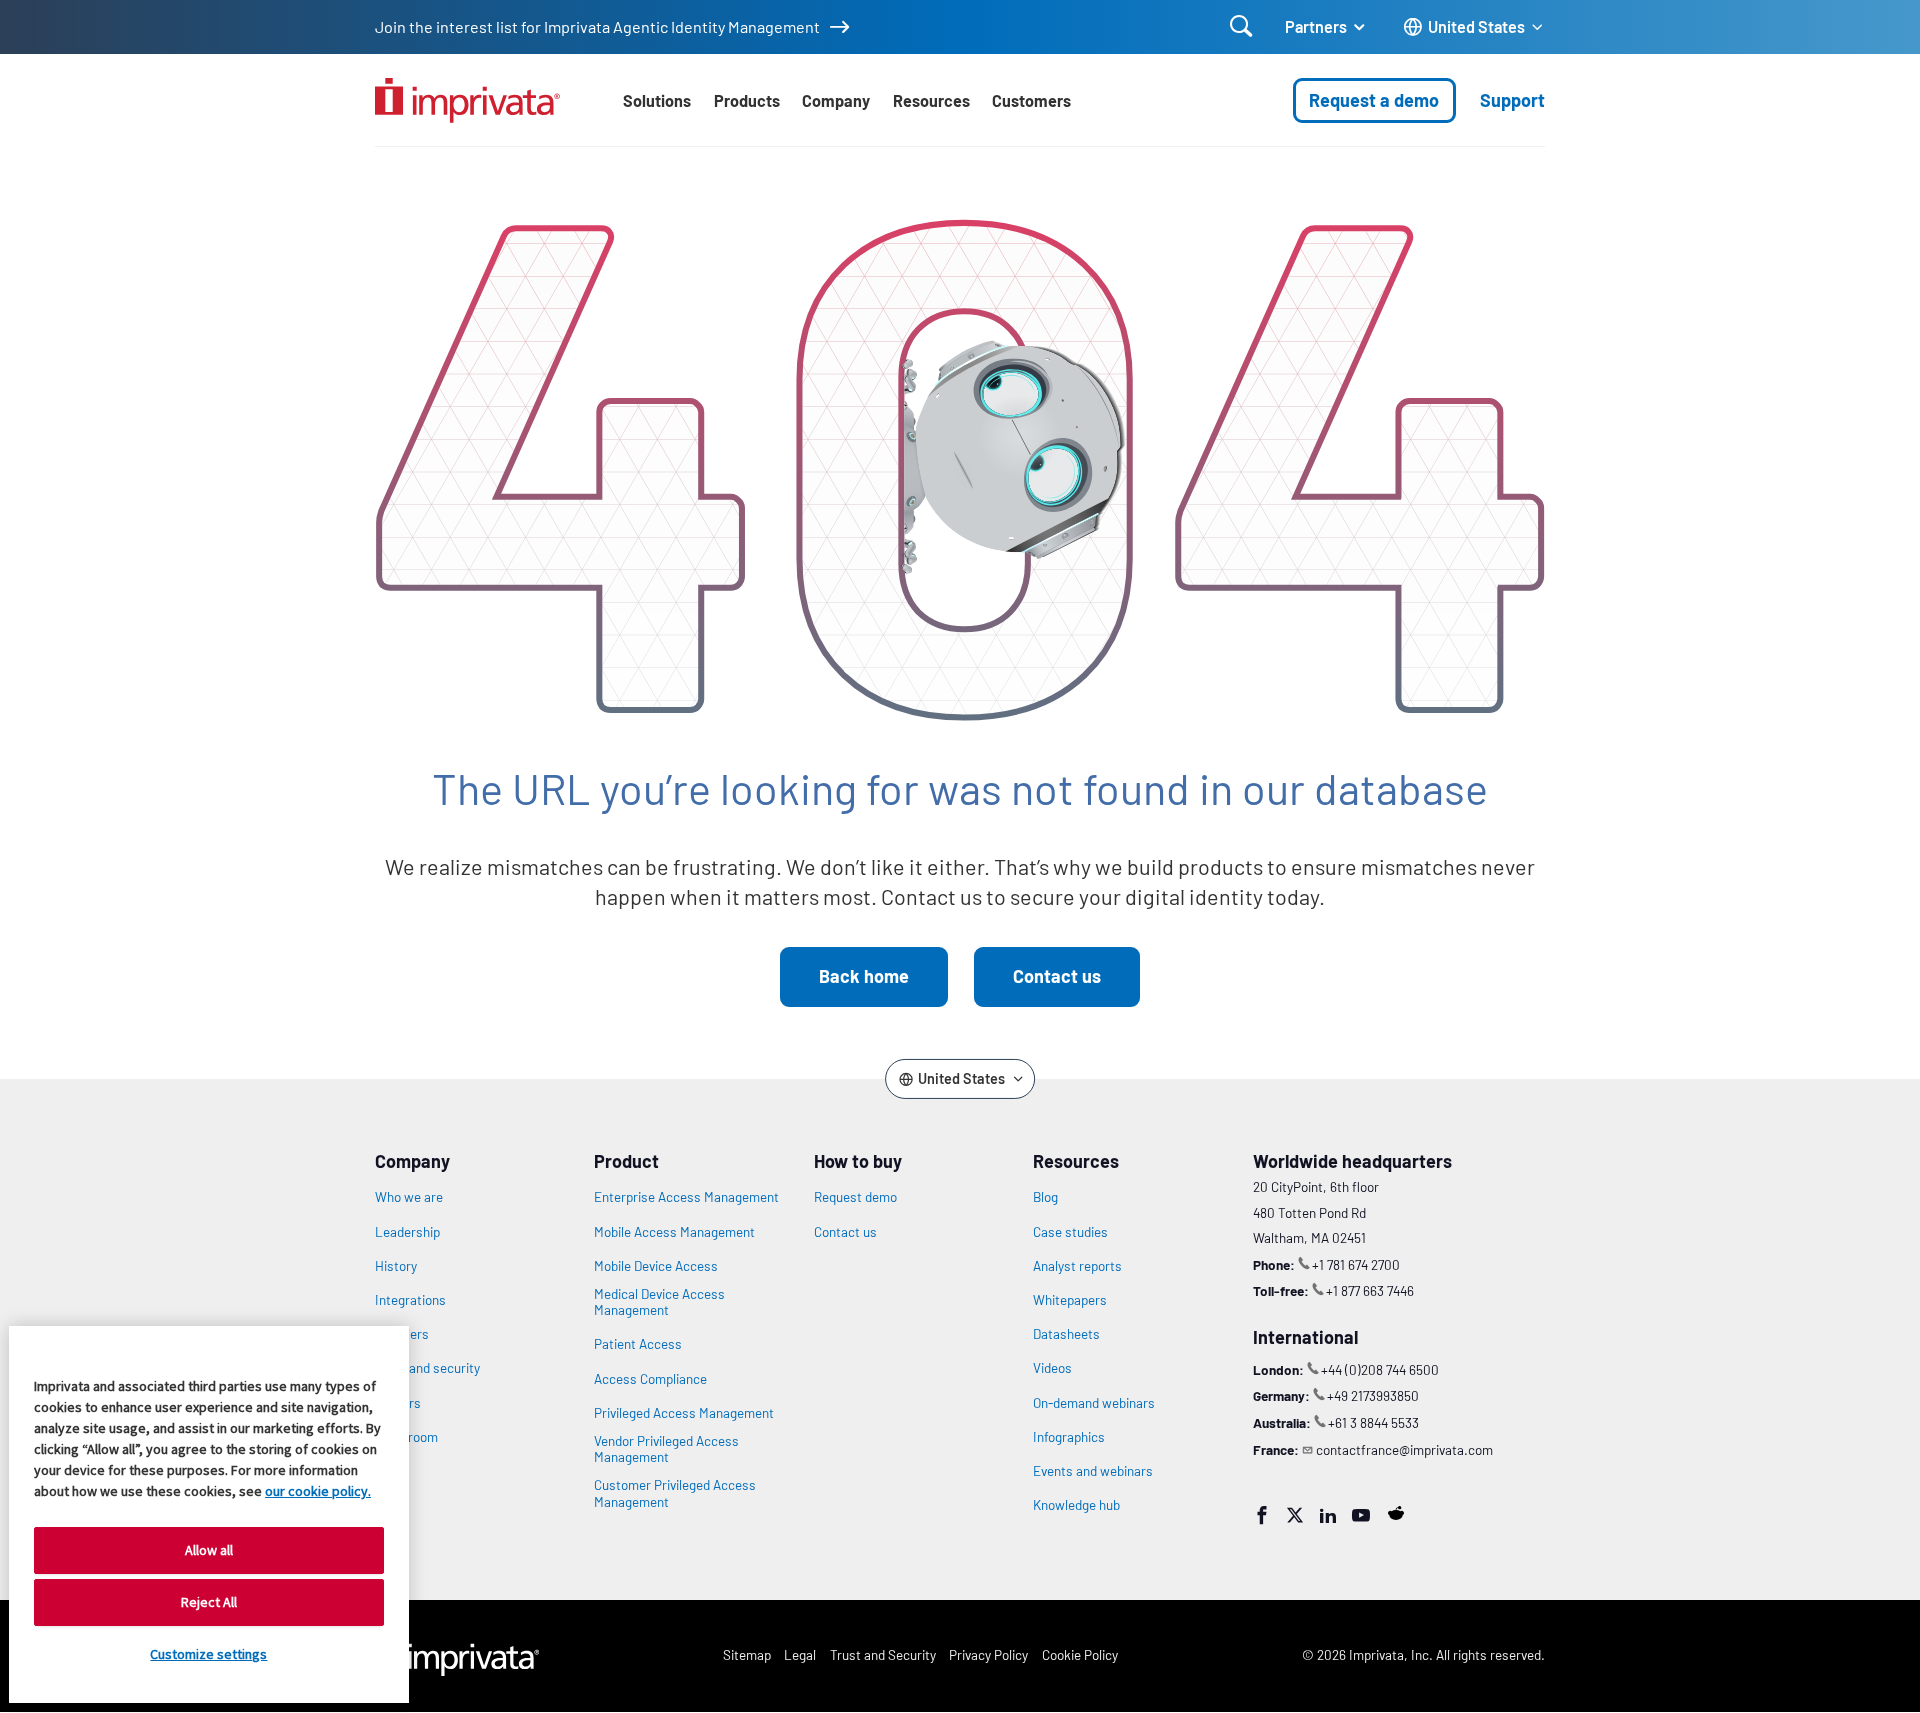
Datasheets (1066, 1334)
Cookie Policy (1080, 1654)
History (396, 1266)
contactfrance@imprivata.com (1404, 1449)
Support (1512, 100)
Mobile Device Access (656, 1266)
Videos (1052, 1368)
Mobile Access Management (674, 1232)
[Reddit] (1396, 1513)
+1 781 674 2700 (1356, 1264)
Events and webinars (1093, 1471)
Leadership (407, 1232)
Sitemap (747, 1654)
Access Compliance (650, 1379)
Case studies (1070, 1232)
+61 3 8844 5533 (1373, 1422)
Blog (1045, 1197)
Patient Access (638, 1344)
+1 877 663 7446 (1370, 1290)
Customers (1031, 100)
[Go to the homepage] (467, 100)
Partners (1316, 26)
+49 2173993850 (1373, 1395)
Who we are (409, 1197)
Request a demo (1374, 100)
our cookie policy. (318, 1491)
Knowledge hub (1076, 1505)
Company (836, 100)
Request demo (855, 1197)
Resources (931, 100)
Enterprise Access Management (686, 1197)
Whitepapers (1070, 1300)
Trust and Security (883, 1654)
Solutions (657, 100)
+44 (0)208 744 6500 (1380, 1369)
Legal (800, 1654)
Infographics (1069, 1437)
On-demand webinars (1094, 1403)
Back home (864, 976)
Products (747, 100)
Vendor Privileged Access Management (666, 1449)
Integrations (410, 1300)
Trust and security (427, 1368)
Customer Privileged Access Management (675, 1493)
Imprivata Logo (457, 1656)
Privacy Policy (988, 1654)
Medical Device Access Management (659, 1302)
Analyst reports (1077, 1266)
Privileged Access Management (684, 1413)
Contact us (1057, 976)
